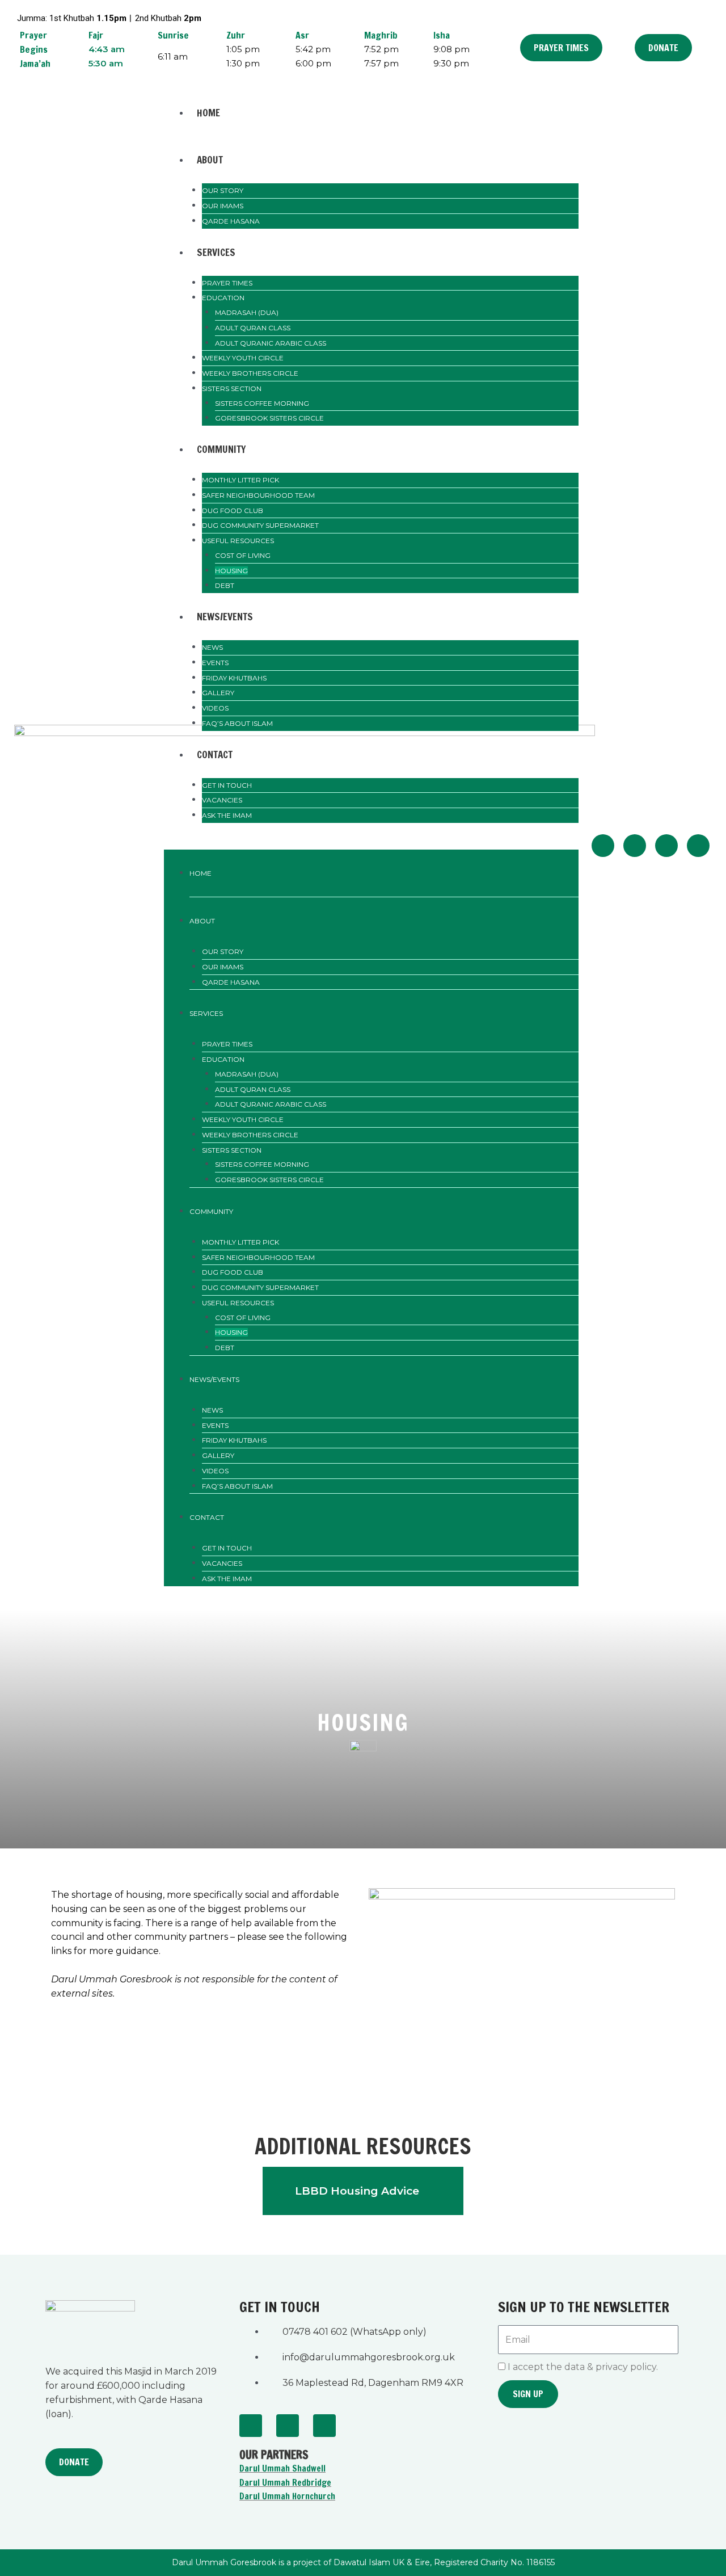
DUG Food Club (233, 510)
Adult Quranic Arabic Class (271, 343)
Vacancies (222, 800)
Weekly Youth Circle (243, 358)
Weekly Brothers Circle (250, 373)
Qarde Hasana (231, 221)
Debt (225, 585)
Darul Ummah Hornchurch (287, 2496)
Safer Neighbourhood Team (258, 495)
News (212, 647)
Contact (215, 755)
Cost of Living (243, 555)
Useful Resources (238, 541)
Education (223, 298)
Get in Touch (227, 785)
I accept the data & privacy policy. (583, 2367)
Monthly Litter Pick (240, 480)
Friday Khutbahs (234, 678)
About (210, 160)
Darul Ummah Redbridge (285, 2483)
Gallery (218, 693)
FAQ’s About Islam (237, 723)
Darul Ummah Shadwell (282, 2468)
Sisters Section (232, 388)
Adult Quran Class (253, 328)
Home (208, 113)
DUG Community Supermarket (260, 525)
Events (215, 663)
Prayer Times (227, 283)
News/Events (225, 617)
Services (216, 252)
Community (221, 449)
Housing (231, 571)
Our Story (223, 190)
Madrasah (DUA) (247, 312)
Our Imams (223, 206)
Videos (215, 708)
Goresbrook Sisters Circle (269, 418)
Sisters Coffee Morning (262, 403)
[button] (372, 842)
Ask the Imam (227, 815)
